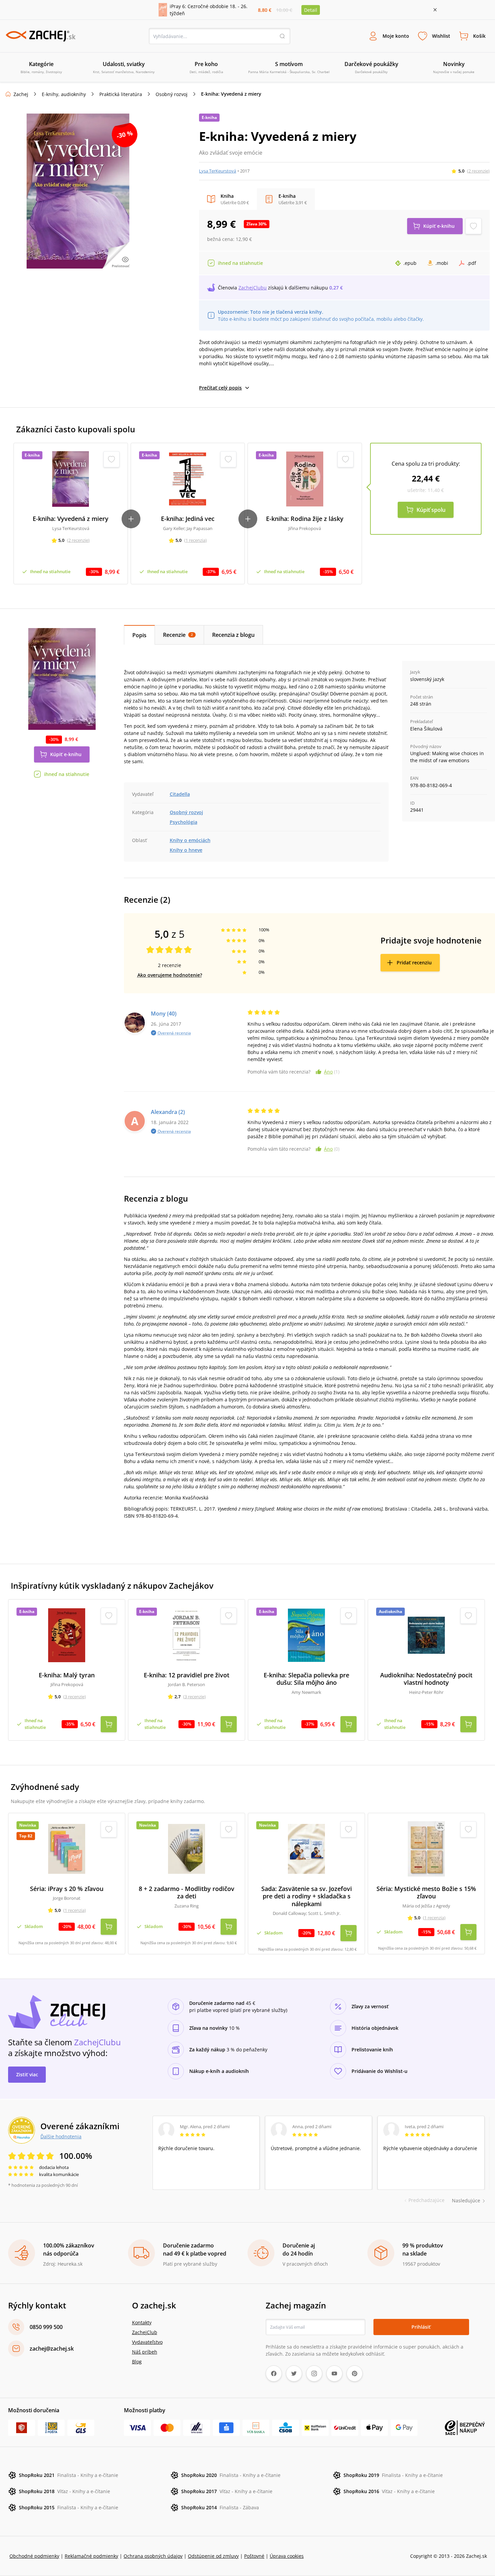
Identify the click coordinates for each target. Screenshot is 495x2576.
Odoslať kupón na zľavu (247, 1375)
